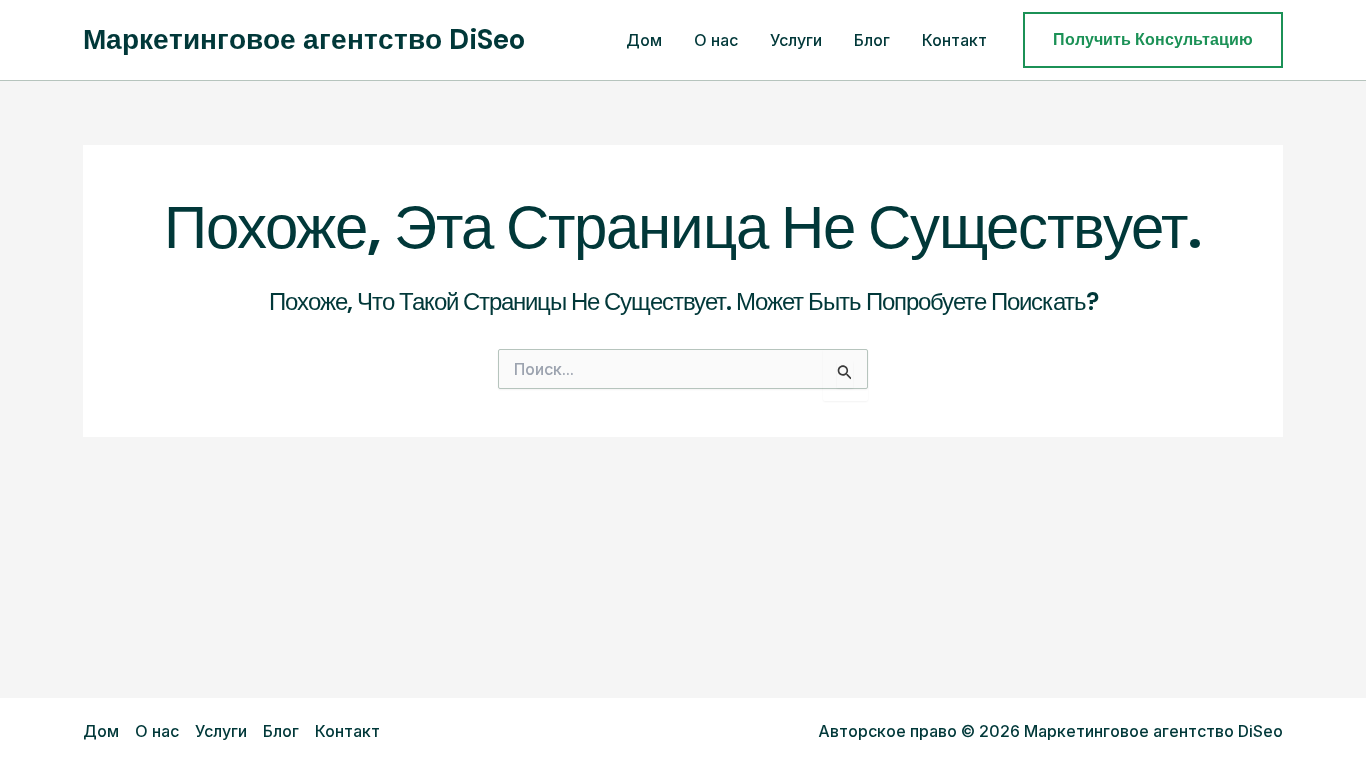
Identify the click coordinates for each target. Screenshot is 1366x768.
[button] (1153, 40)
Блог (872, 40)
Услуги (796, 40)
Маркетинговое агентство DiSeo (304, 39)
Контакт (954, 40)
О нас (716, 40)
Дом (644, 40)
